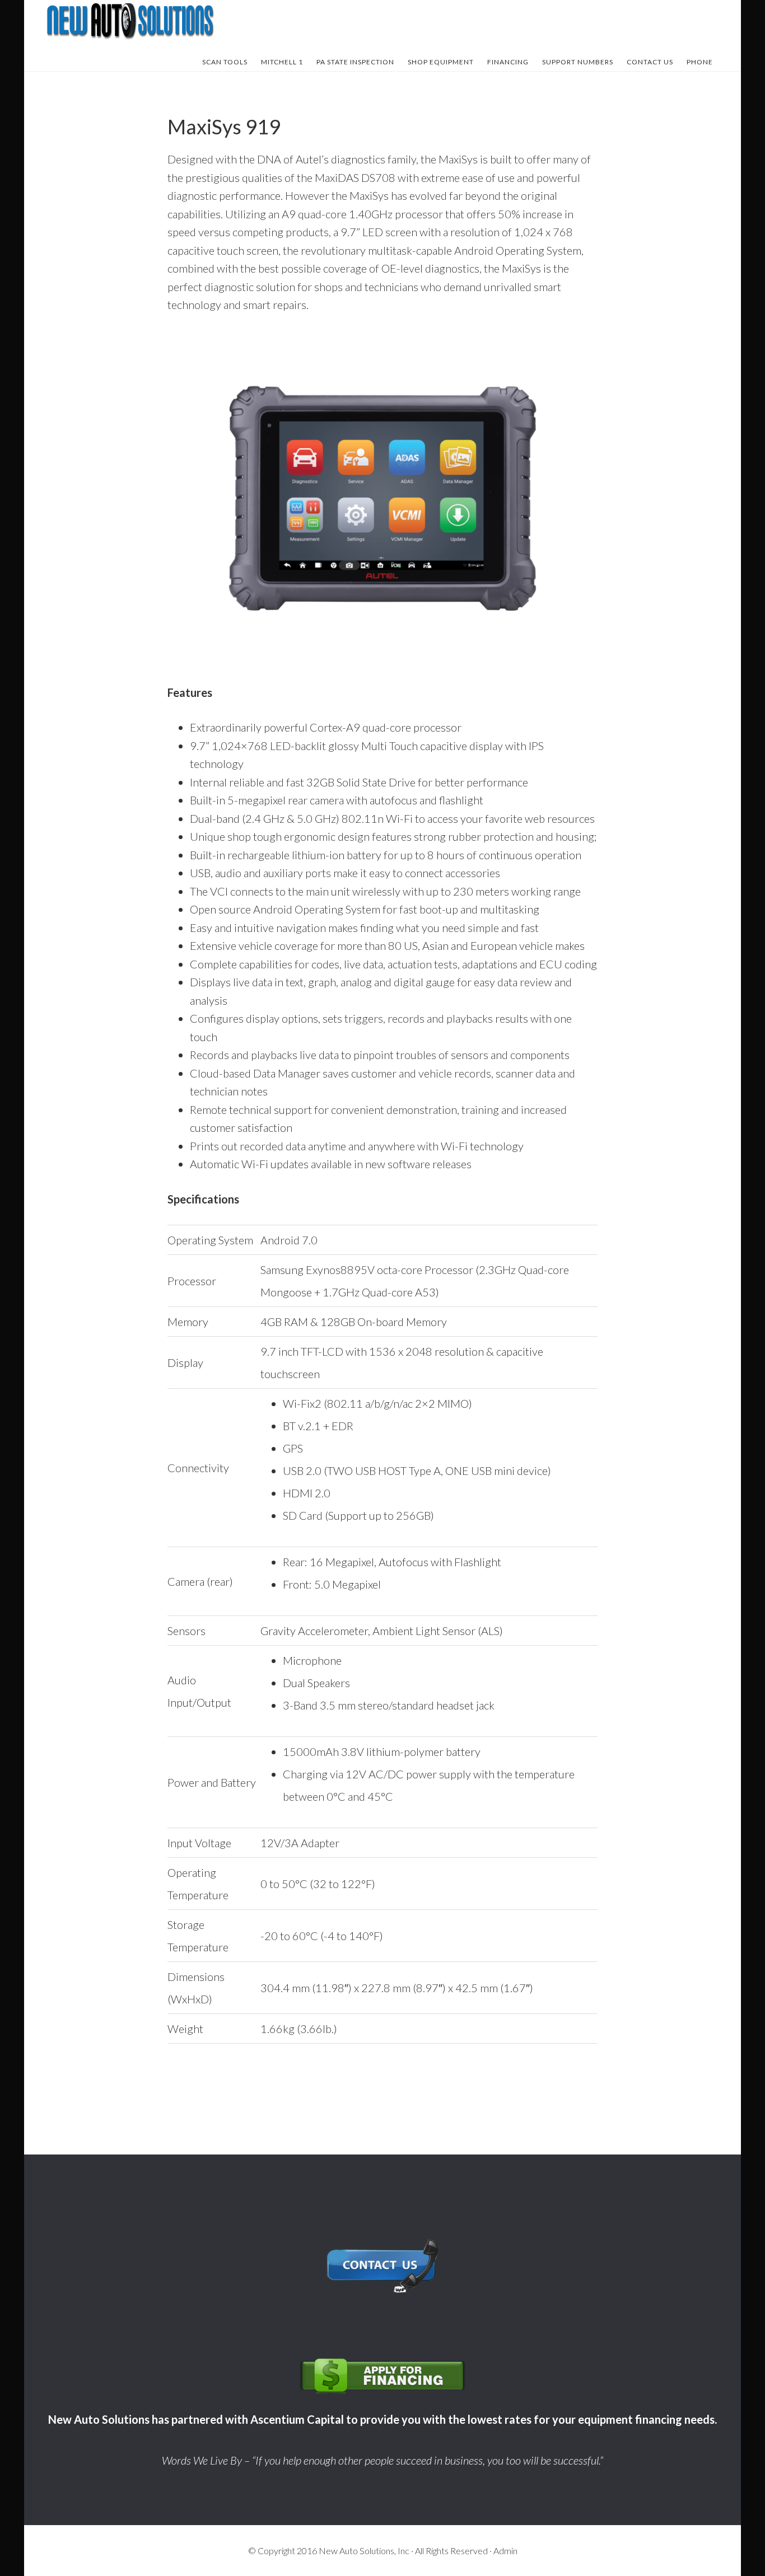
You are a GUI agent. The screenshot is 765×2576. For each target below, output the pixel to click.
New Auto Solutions (130, 21)
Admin (505, 2551)
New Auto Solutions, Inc (364, 2551)
